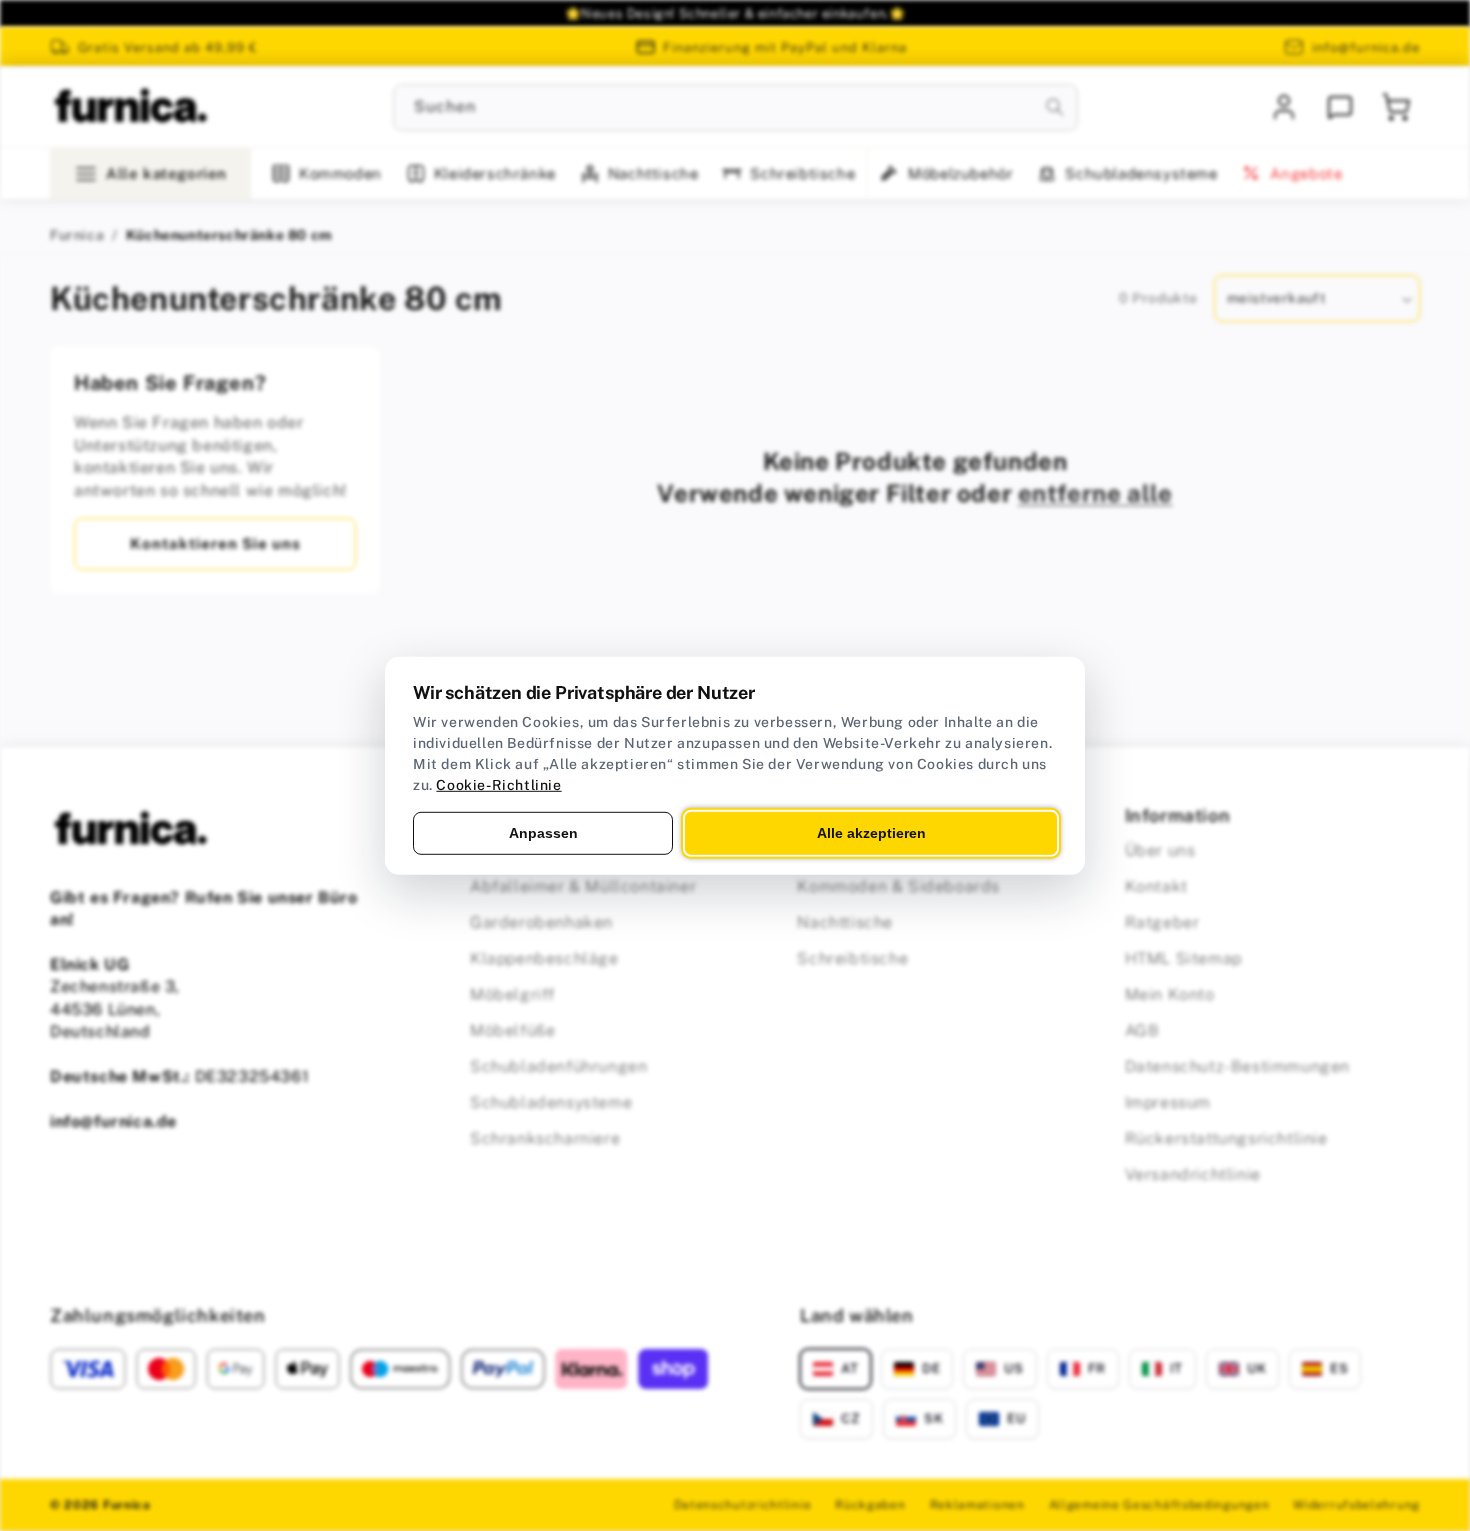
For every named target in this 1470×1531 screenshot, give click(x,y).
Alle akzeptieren (871, 832)
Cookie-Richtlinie (498, 784)
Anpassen (543, 832)
